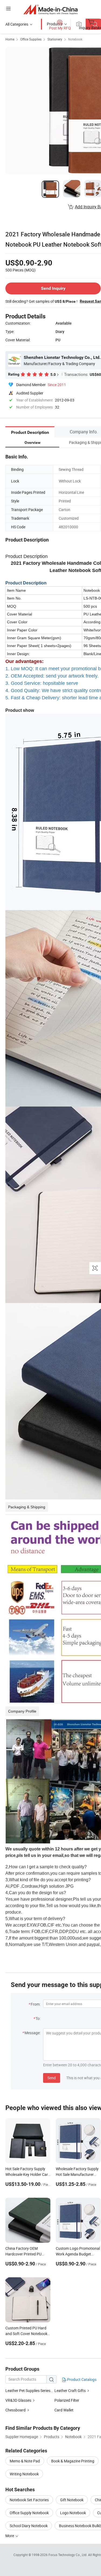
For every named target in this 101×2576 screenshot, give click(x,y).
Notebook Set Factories (29, 2500)
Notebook (75, 39)
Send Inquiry (53, 288)
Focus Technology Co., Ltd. (68, 2555)
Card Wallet (64, 2410)
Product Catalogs (81, 2379)
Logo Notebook (73, 2513)
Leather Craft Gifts (70, 2390)
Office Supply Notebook (29, 2513)
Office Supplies (31, 39)
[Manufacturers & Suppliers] (50, 9)
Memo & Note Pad (25, 2461)
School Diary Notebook (29, 2526)
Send (52, 2078)
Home (10, 39)
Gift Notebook (72, 2500)
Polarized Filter (67, 2400)
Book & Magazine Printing (73, 2461)
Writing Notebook (24, 2474)
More (10, 2536)
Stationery (55, 39)
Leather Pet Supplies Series (28, 2390)
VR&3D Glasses (18, 2400)
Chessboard (15, 2410)
